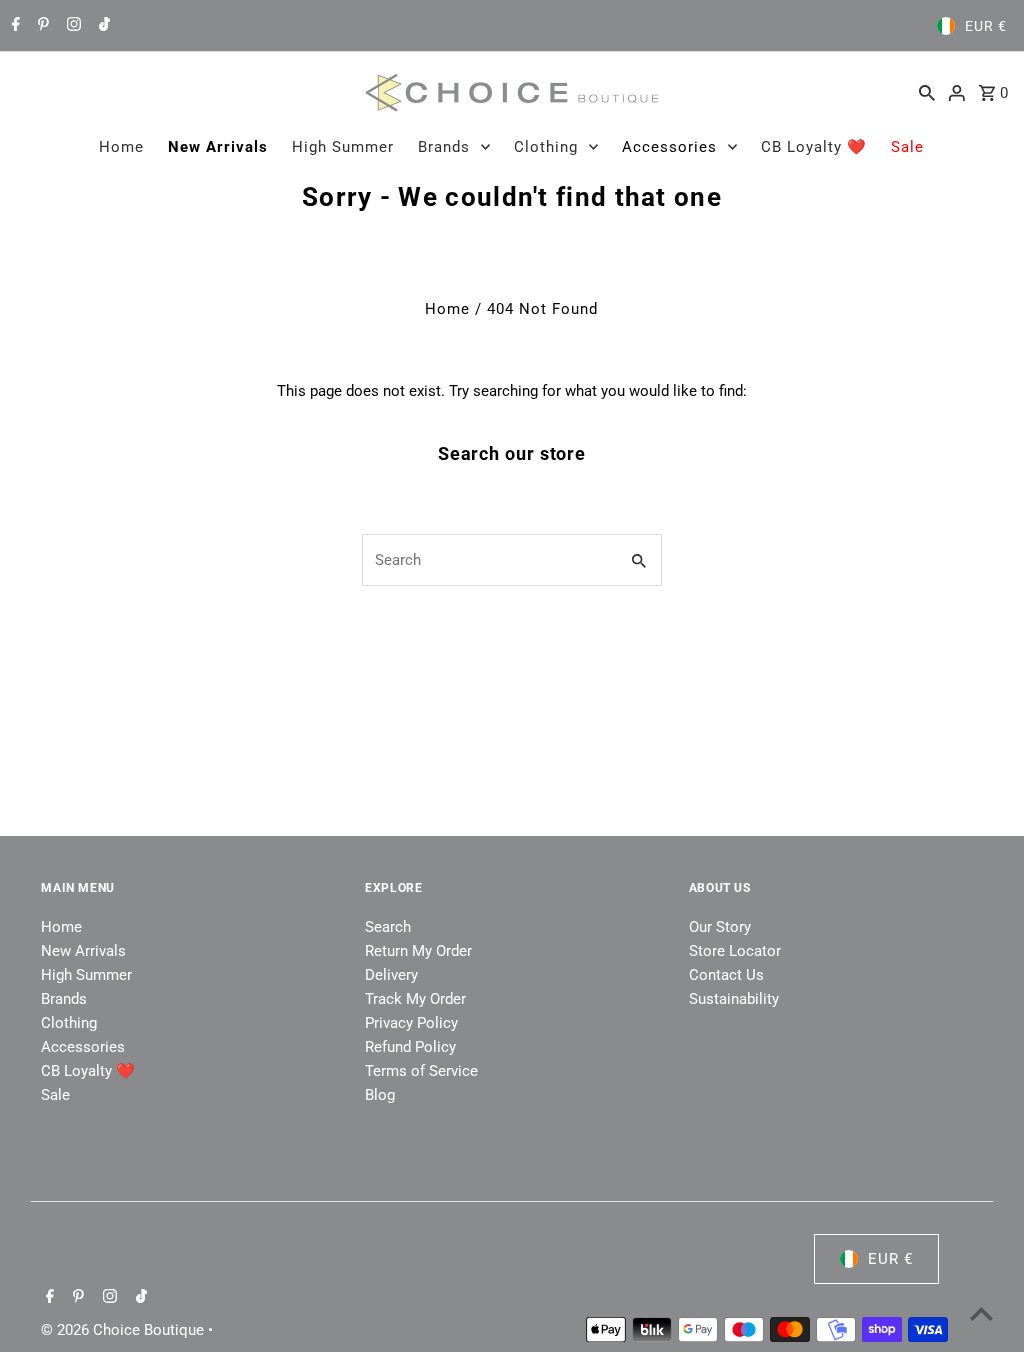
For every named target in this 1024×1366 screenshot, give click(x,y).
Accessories (669, 147)
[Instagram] (71, 26)
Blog (380, 1095)
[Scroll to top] (981, 1313)
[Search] (927, 92)
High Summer (343, 147)
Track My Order (415, 999)
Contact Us (726, 975)
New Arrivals (218, 147)
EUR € (986, 26)
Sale (907, 147)
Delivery (391, 975)
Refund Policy (410, 1047)
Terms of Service (421, 1071)
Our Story (720, 927)
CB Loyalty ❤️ (814, 147)
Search (388, 927)
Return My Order (418, 951)
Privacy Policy (411, 1023)
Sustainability (734, 999)
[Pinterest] (41, 26)
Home (121, 147)
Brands (444, 147)
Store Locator (735, 951)
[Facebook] (13, 26)
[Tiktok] (102, 26)
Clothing (546, 147)
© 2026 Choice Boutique (124, 1330)
